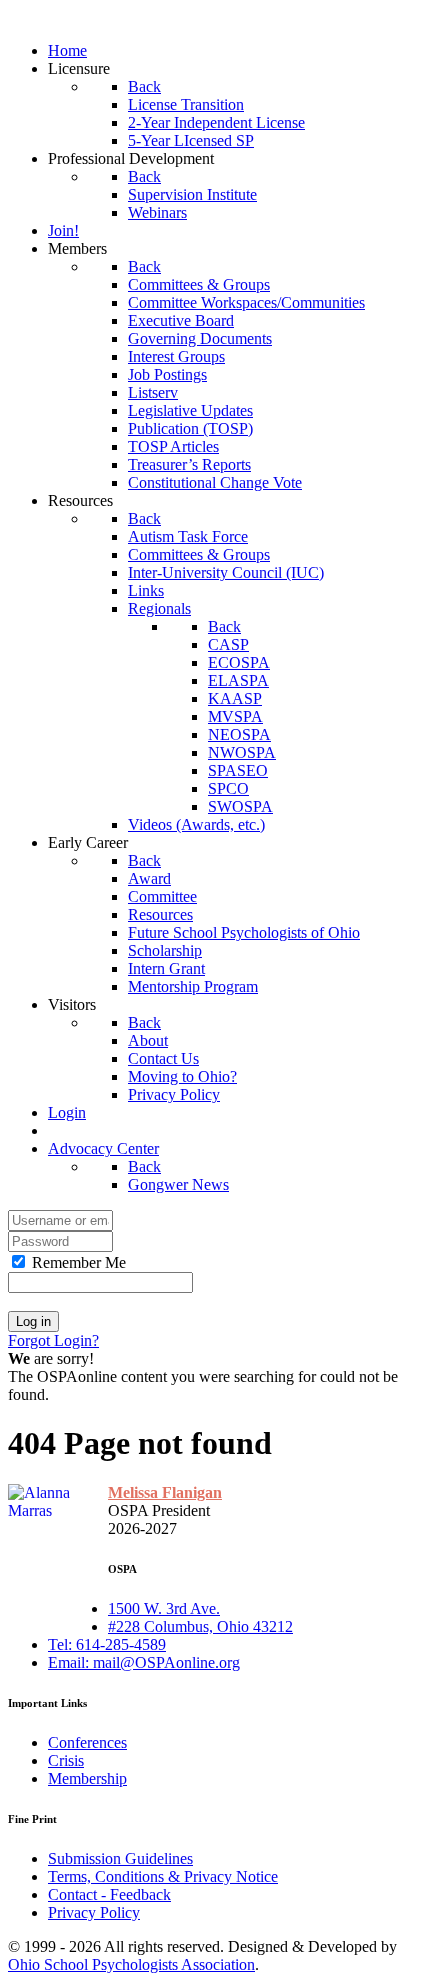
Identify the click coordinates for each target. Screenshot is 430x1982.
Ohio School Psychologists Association (131, 1964)
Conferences (87, 1742)
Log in (33, 1321)
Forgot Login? (53, 1340)
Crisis (66, 1760)
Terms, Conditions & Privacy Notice (163, 1876)
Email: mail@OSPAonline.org (144, 1662)
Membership (87, 1778)
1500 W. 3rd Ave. (164, 1608)
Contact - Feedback (109, 1894)
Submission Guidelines (120, 1858)
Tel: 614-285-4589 (107, 1644)
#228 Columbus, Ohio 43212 (200, 1626)
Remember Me (77, 1262)
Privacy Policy (94, 1912)
